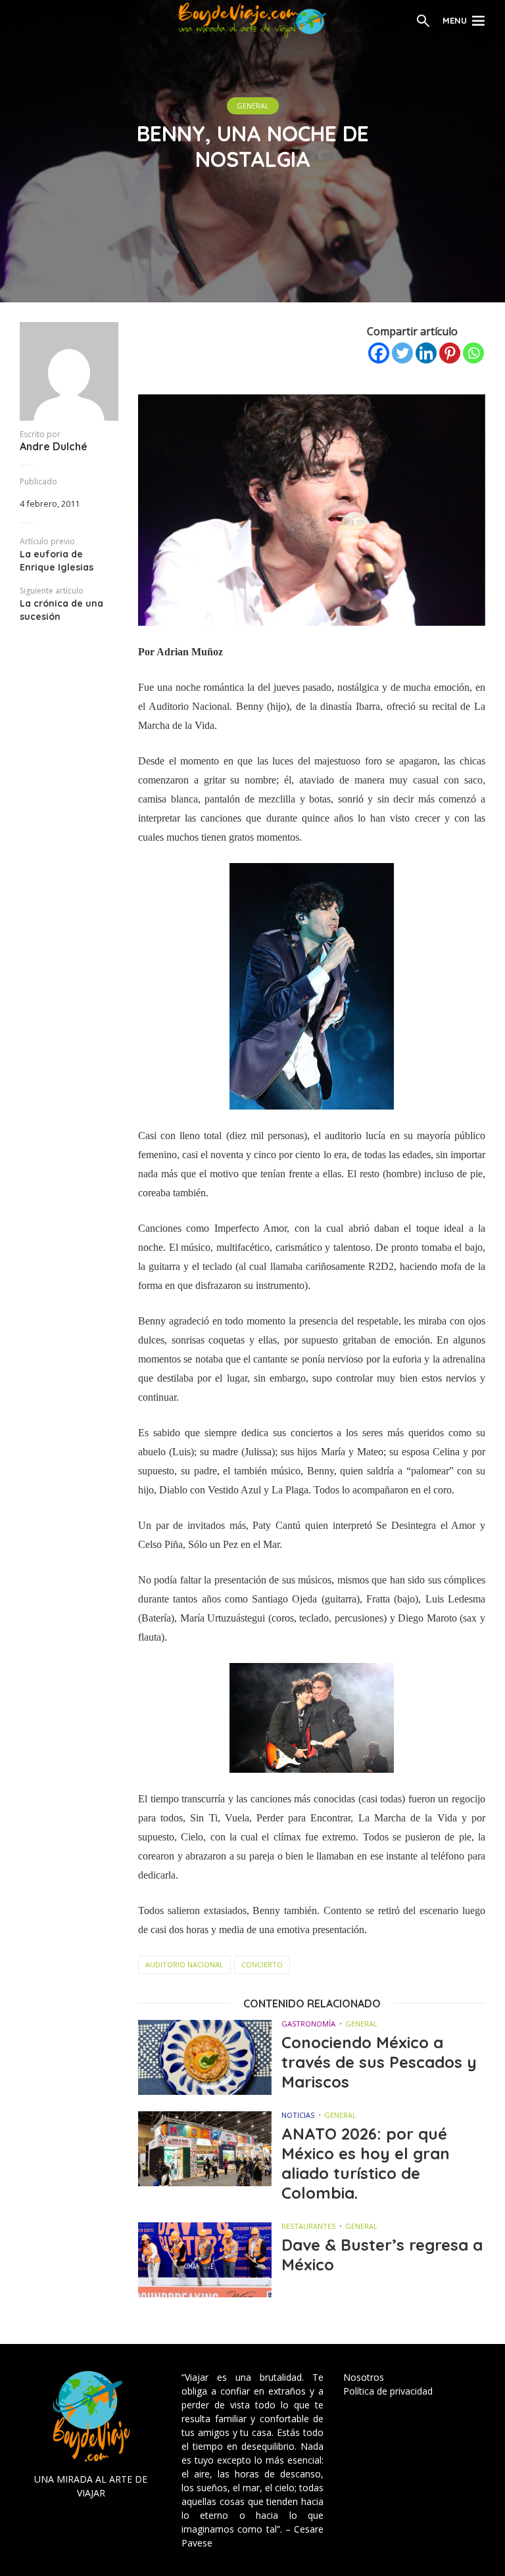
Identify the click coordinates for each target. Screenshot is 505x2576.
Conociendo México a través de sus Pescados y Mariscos (379, 2062)
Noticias (298, 2115)
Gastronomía (308, 2024)
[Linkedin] (426, 353)
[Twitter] (402, 353)
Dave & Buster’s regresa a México (382, 2255)
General (253, 105)
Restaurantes (308, 2226)
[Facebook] (379, 353)
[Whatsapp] (473, 353)
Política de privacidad (388, 2391)
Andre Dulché (54, 446)
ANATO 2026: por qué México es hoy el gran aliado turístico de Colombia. (366, 2163)
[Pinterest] (450, 353)
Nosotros (364, 2377)
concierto (262, 1964)
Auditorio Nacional (184, 1964)
